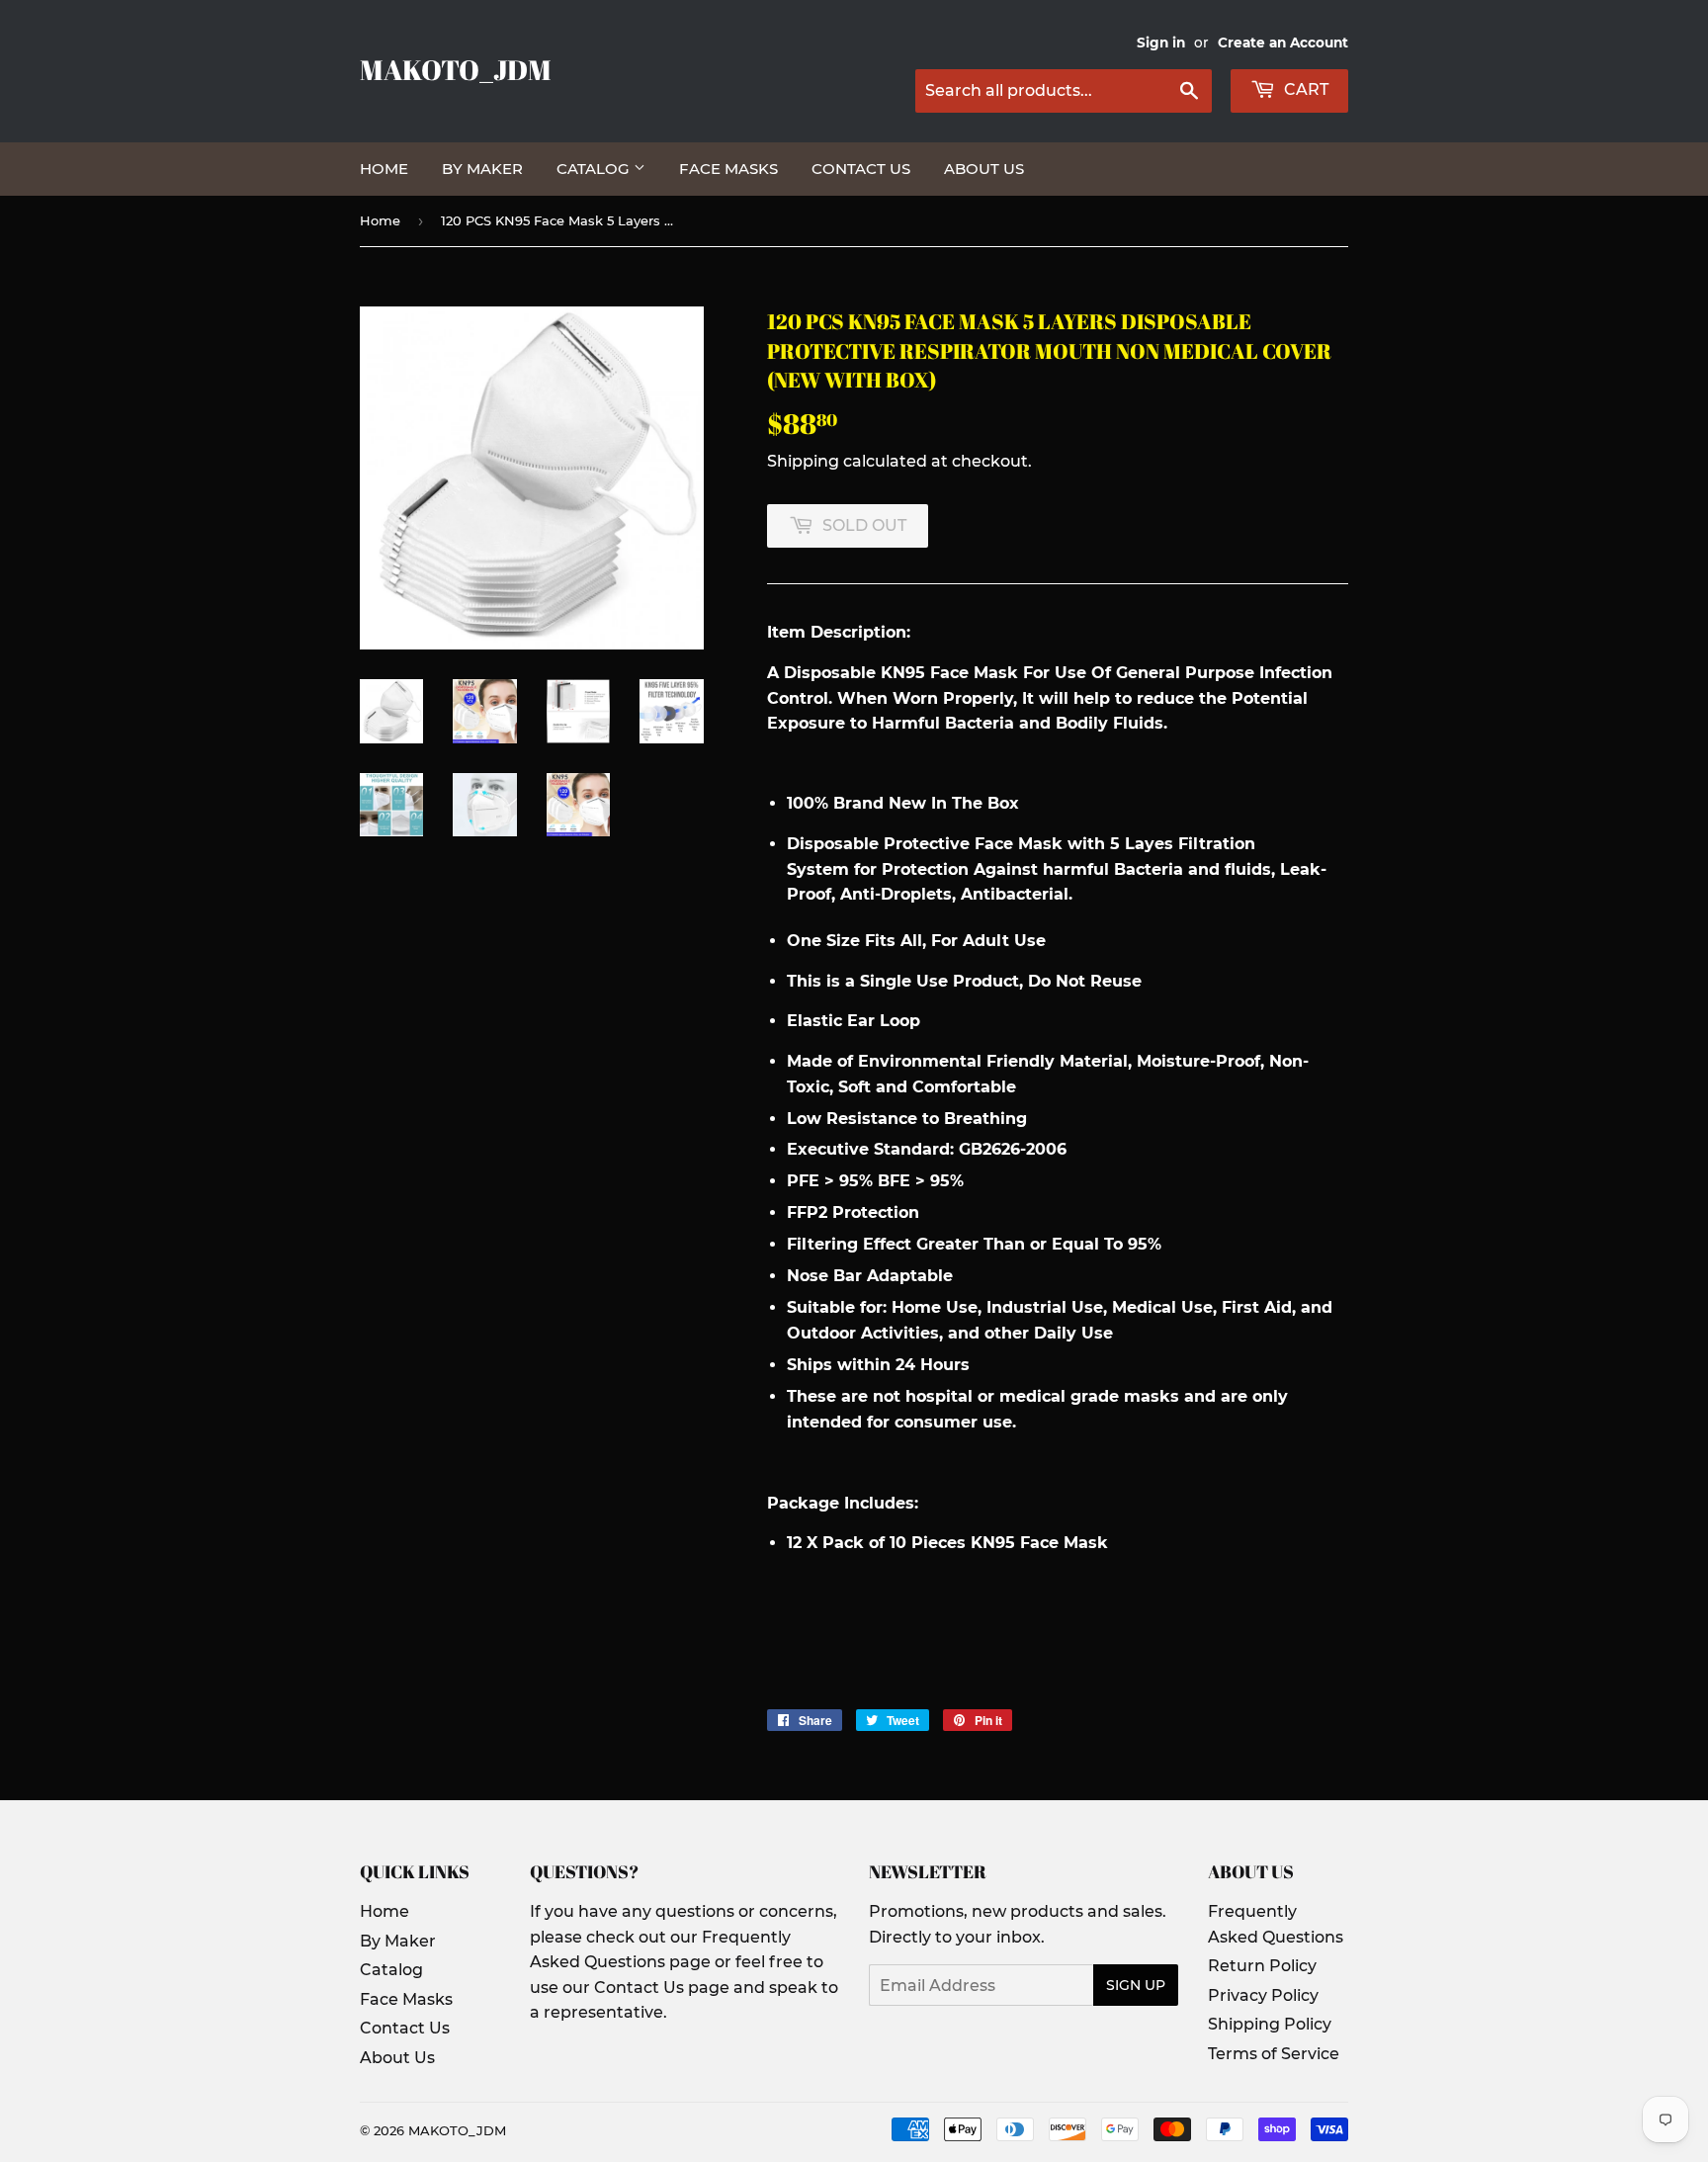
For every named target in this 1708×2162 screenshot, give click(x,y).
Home (384, 169)
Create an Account (1283, 43)
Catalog (595, 169)
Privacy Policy (1263, 1995)
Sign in (1161, 43)
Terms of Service (1274, 2054)
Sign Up (1136, 1985)
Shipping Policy (1270, 2024)
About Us (984, 169)
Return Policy (1262, 1966)
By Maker (482, 169)
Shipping (803, 461)
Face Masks (728, 169)
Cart (1304, 89)
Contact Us (861, 169)
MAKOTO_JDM (456, 70)
